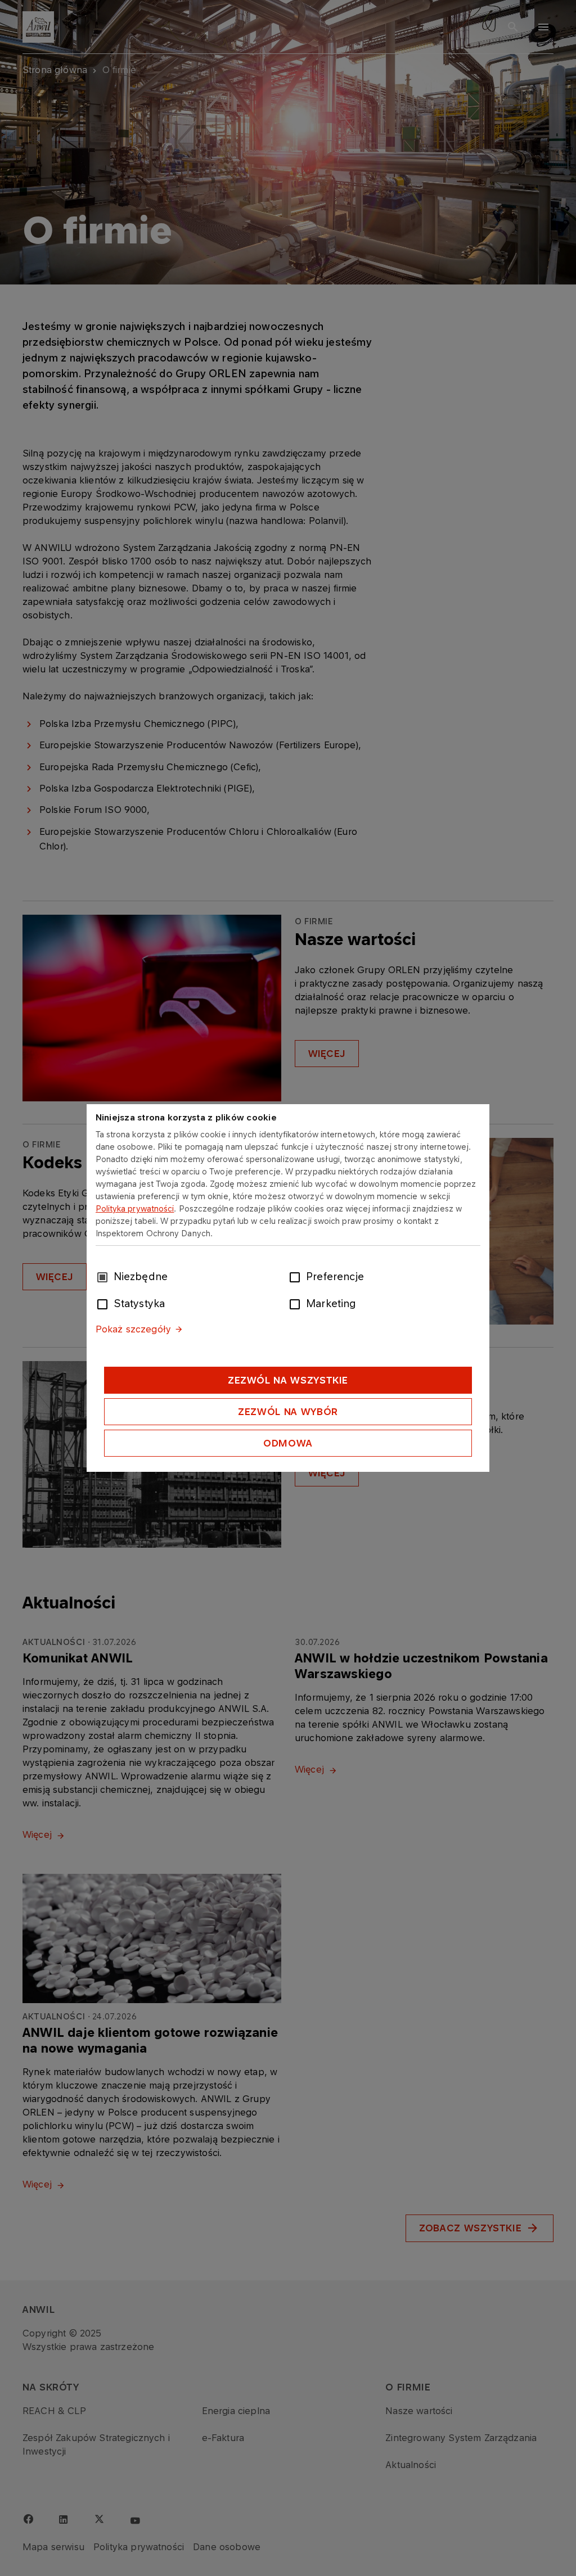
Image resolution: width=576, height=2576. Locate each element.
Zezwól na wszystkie (288, 1380)
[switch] (297, 1276)
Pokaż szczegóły (133, 1329)
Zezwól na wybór (288, 1412)
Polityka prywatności (135, 1208)
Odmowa (288, 1443)
